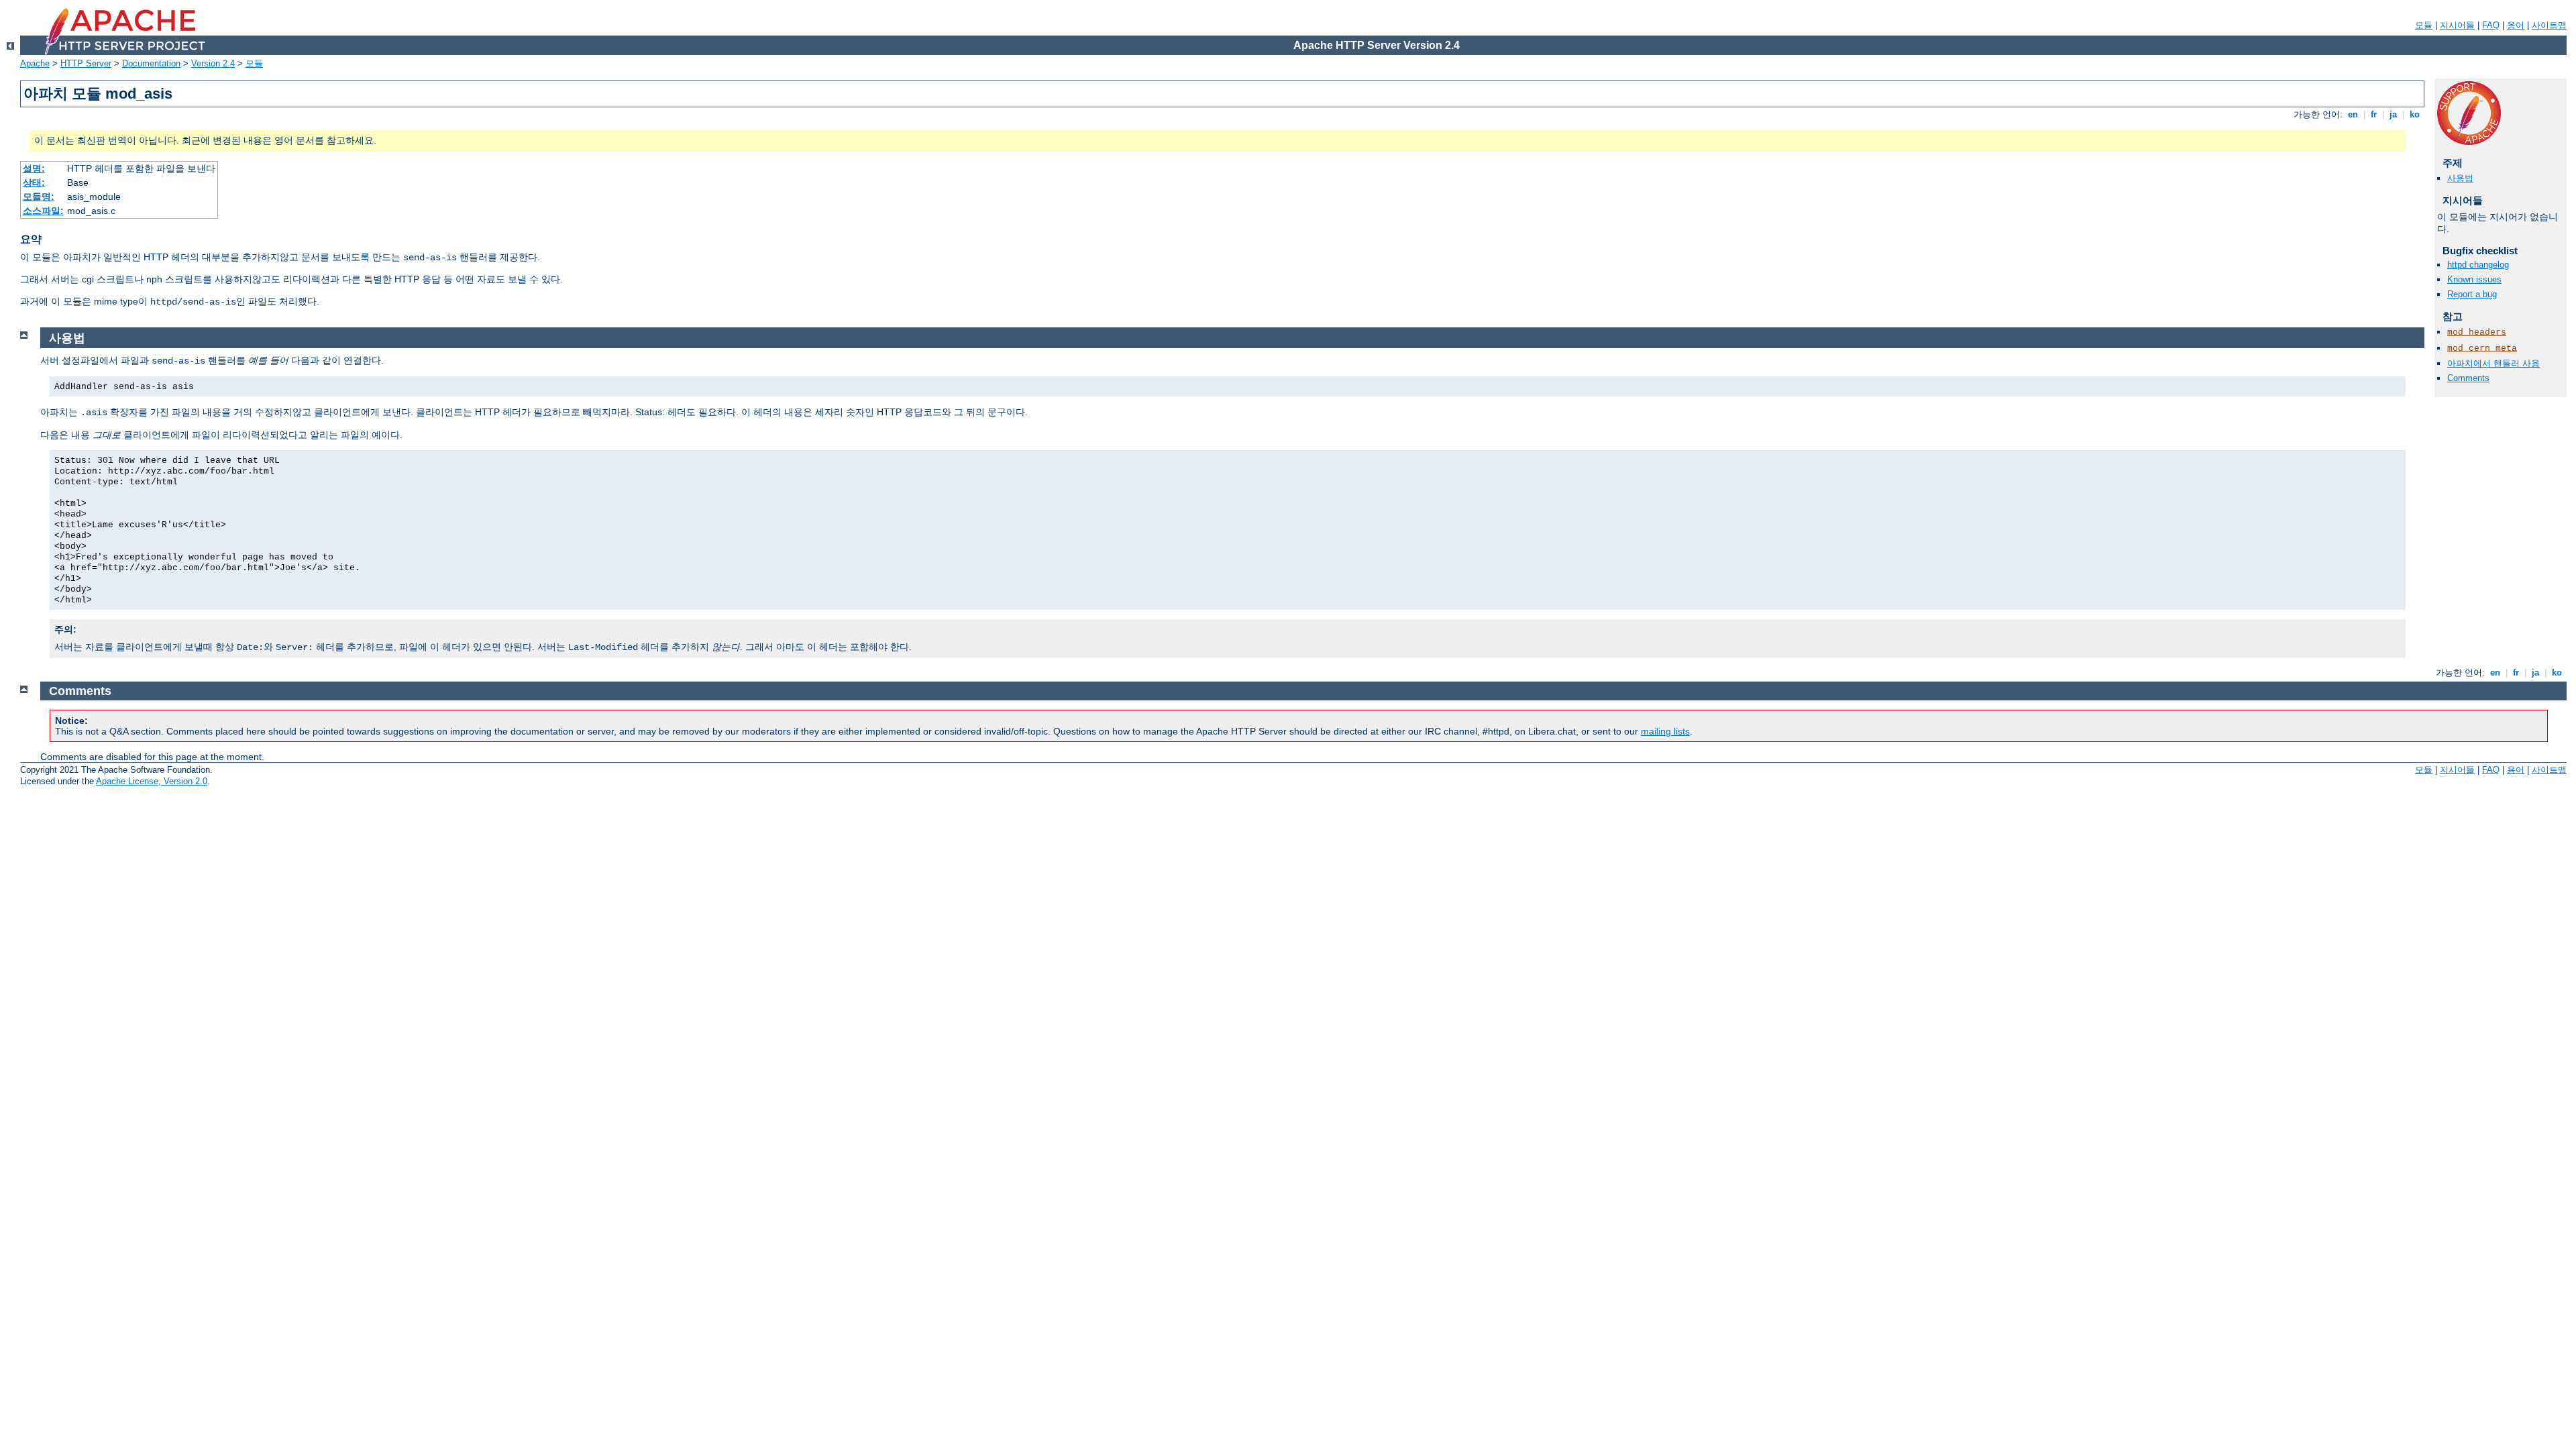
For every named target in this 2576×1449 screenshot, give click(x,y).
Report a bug (2472, 294)
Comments (2468, 378)
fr (2374, 114)
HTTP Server (86, 63)
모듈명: (39, 197)
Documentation (151, 63)
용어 (2516, 25)
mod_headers (2477, 332)
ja (2393, 114)
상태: (34, 182)
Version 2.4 (213, 63)
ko (2415, 114)
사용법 (2460, 178)
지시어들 (2457, 25)
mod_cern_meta (2482, 348)
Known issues (2474, 279)
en (2353, 114)
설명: (34, 168)
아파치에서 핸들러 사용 (2493, 363)
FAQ (2491, 25)
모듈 (2424, 25)
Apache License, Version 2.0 (152, 781)
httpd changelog (2478, 265)
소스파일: (43, 211)
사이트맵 (2549, 25)
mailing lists (1665, 731)
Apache (35, 63)
